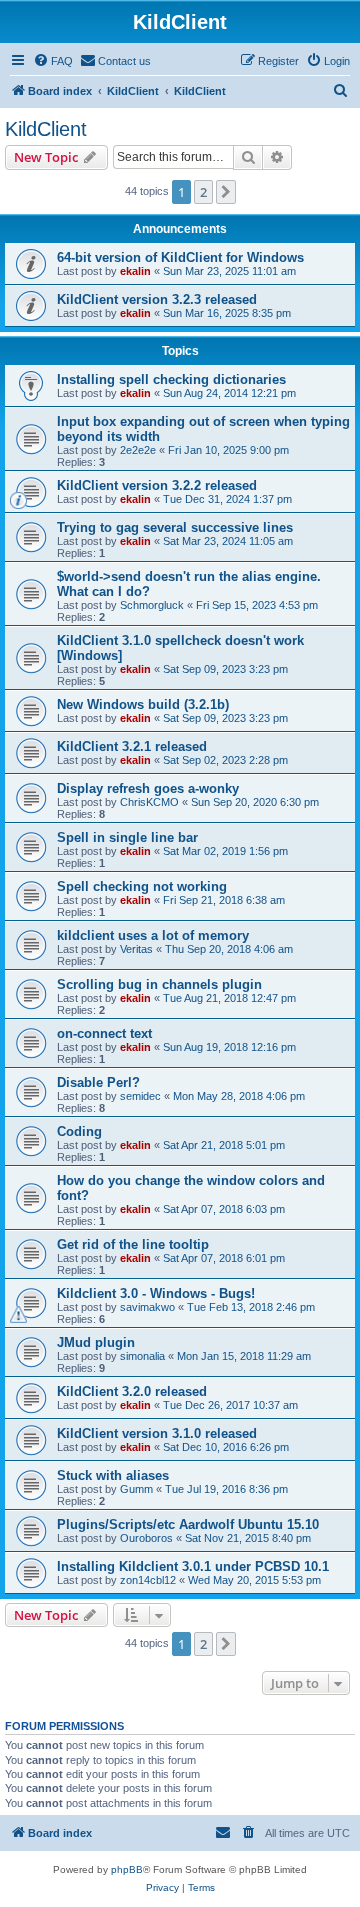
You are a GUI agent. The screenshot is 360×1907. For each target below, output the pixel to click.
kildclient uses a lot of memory (153, 935)
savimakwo (147, 1307)
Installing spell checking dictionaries (171, 379)
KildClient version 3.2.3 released (157, 299)
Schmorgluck (152, 605)
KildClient (46, 129)
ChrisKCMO (149, 802)
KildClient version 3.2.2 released (157, 485)
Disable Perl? (98, 1082)
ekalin (135, 271)
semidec (140, 1096)
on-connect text (104, 1033)
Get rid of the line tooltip (133, 1244)
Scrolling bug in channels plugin (159, 984)
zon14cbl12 (148, 1580)
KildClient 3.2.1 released (132, 746)
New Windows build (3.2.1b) (143, 704)
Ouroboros (146, 1538)
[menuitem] (53, 61)
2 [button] (203, 192)
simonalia (142, 1356)
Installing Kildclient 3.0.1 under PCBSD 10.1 (193, 1566)
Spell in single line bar (127, 837)
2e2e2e (138, 450)
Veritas (136, 949)
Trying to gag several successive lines (175, 527)
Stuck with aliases (113, 1475)
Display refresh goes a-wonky (148, 788)
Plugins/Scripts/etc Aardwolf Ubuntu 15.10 (188, 1524)
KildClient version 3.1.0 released (157, 1433)
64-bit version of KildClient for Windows (180, 257)
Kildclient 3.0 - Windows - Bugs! (156, 1293)
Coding (79, 1131)
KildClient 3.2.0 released (132, 1391)
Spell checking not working (142, 886)
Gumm (136, 1489)
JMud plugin (96, 1342)
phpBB (127, 1869)
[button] (226, 192)
